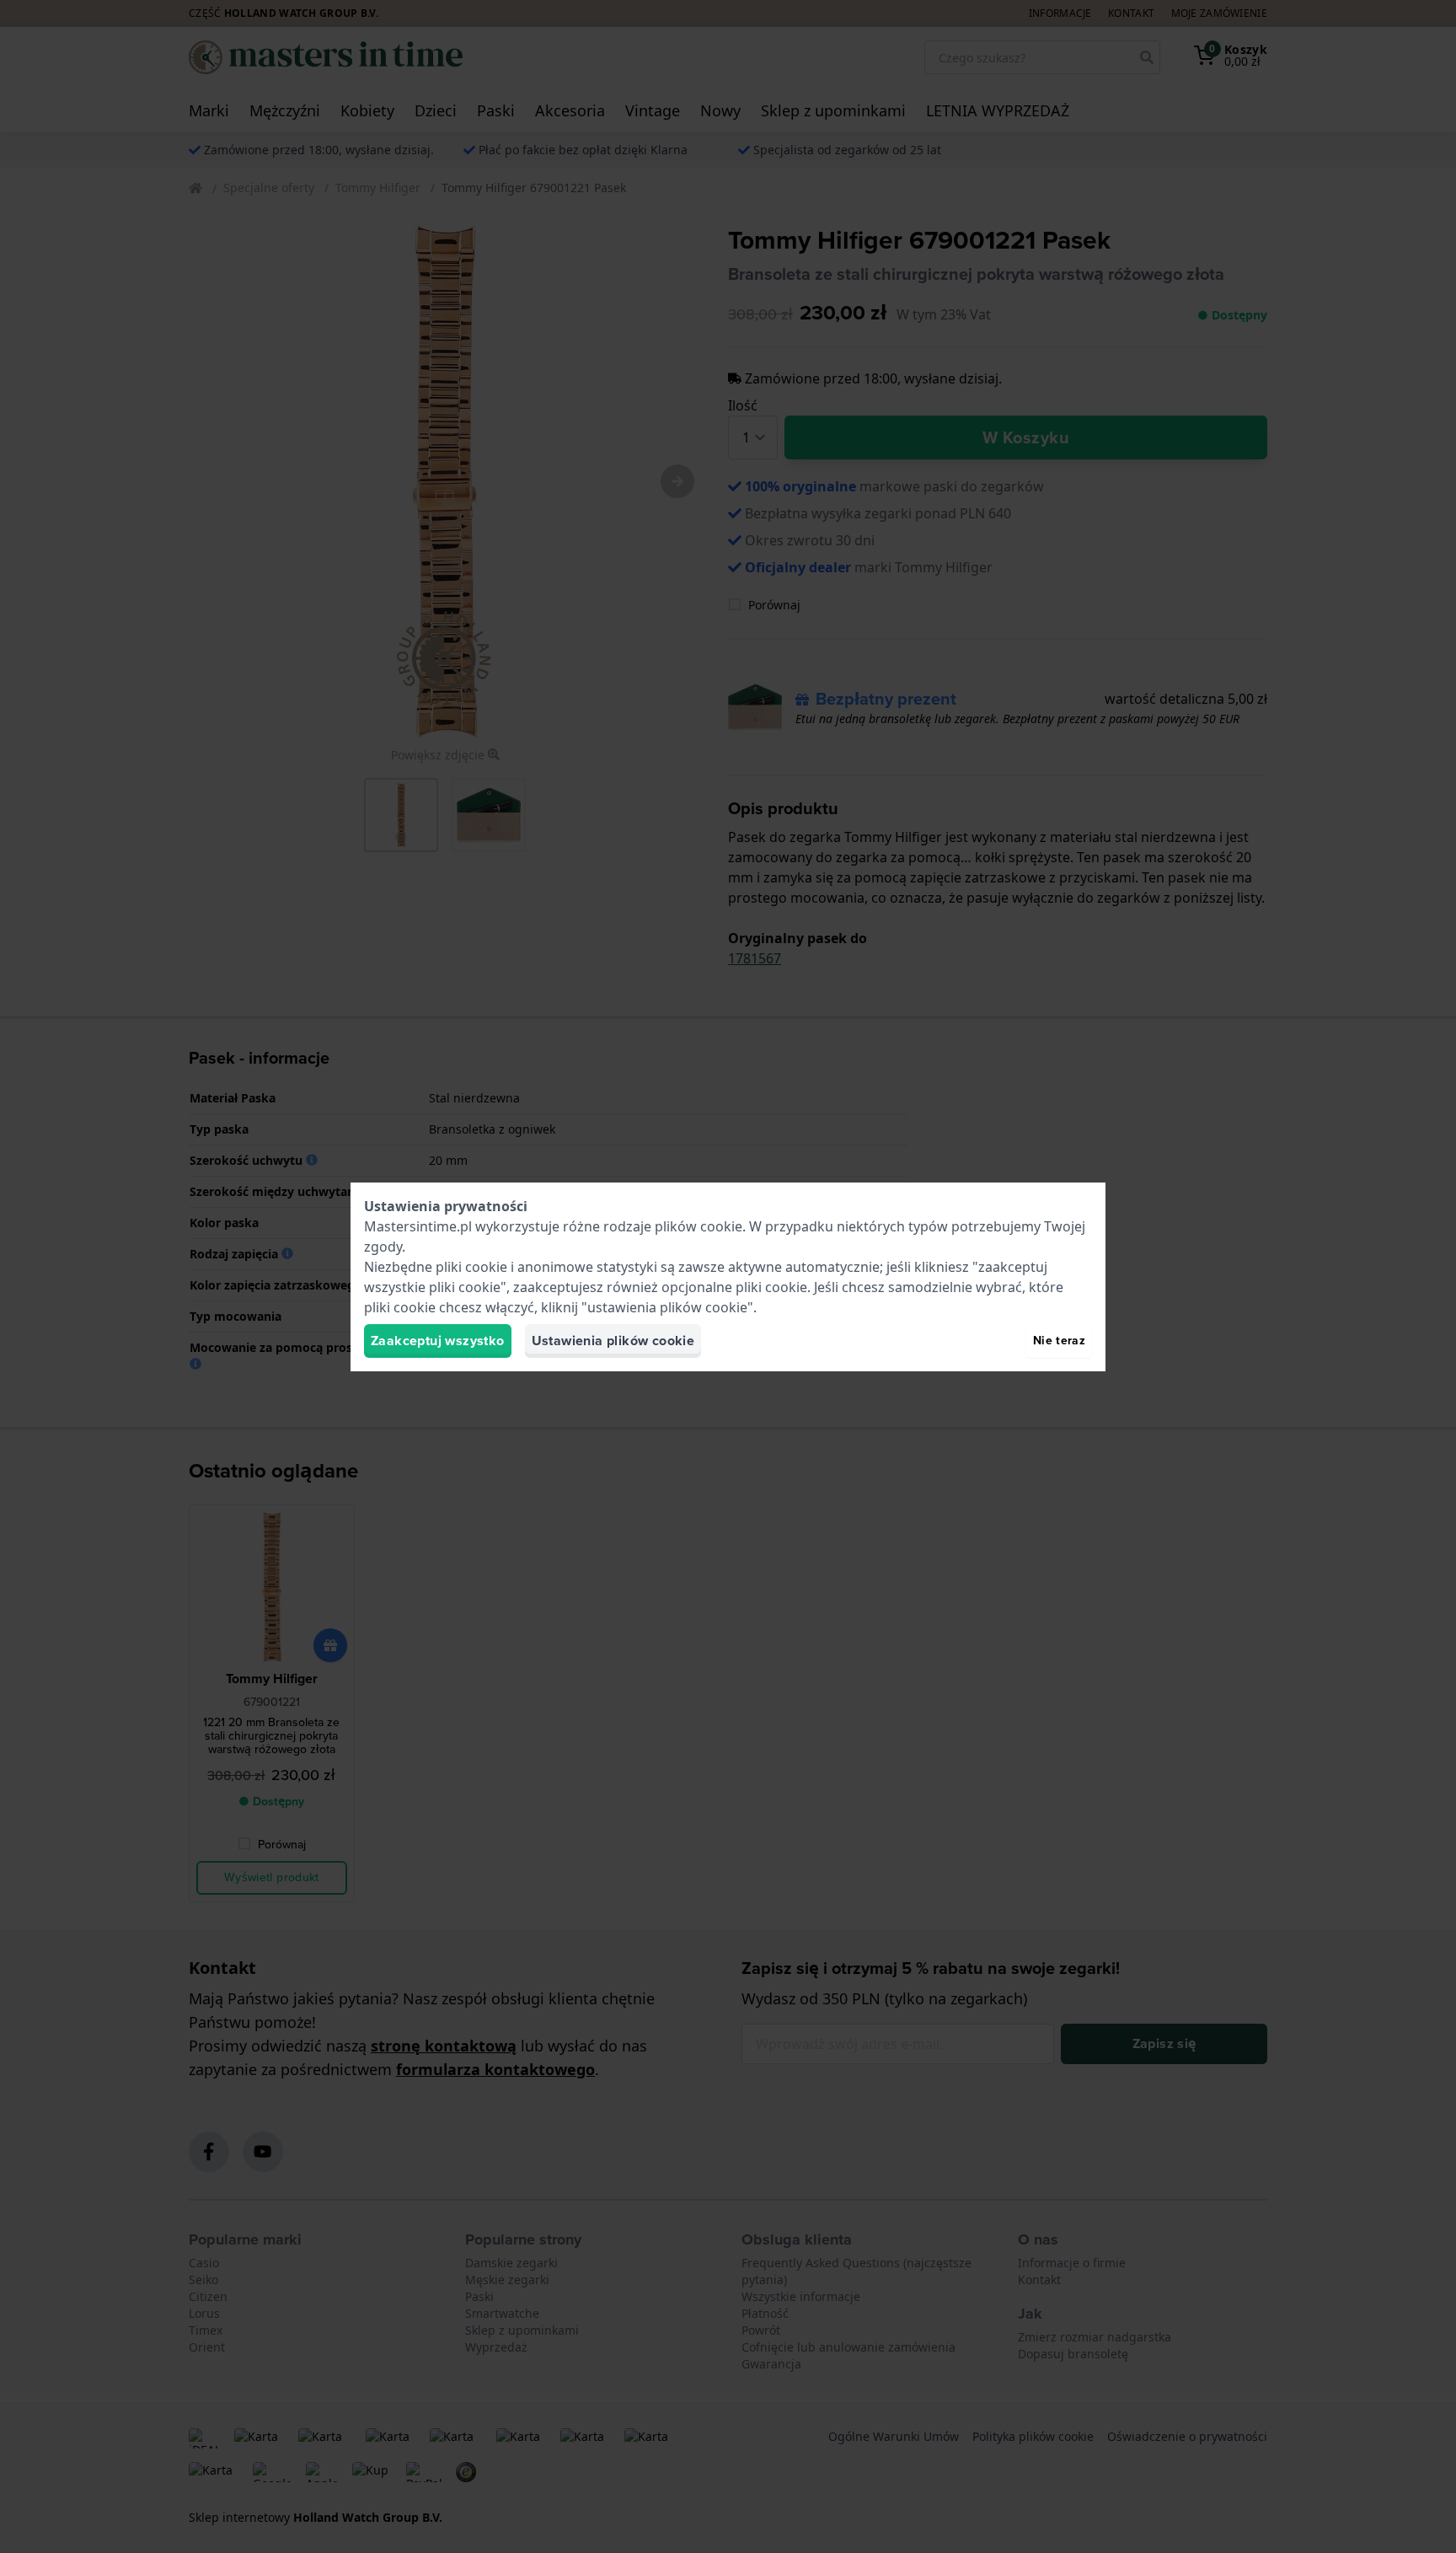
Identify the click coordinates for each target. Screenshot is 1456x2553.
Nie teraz (1059, 1341)
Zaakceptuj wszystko (438, 1341)
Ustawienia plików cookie (613, 1341)
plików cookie (699, 1226)
